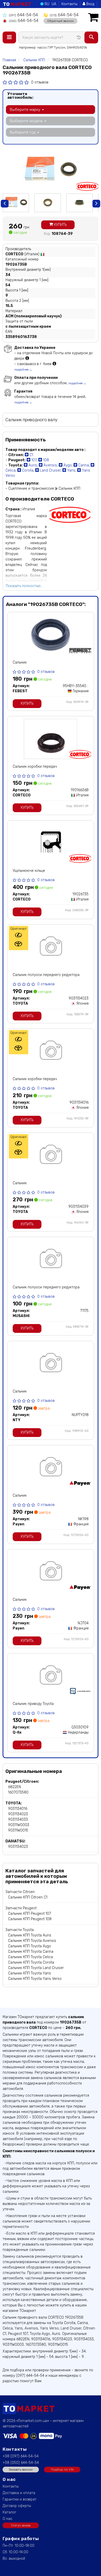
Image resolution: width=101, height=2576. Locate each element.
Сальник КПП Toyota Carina (31, 1952)
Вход (90, 4)
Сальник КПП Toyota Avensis (32, 1941)
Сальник (20, 662)
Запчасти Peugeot (21, 1908)
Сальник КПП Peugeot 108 (30, 1919)
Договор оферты (17, 2506)
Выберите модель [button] (27, 121)
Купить (60, 225)
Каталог (9, 2512)
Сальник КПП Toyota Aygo (30, 1946)
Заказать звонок (21, 2470)
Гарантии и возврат (20, 2499)
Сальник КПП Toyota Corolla (31, 1962)
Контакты (69, 4)
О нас (8, 2519)
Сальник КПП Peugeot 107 (30, 1914)
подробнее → (23, 370)
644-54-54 (23, 15)
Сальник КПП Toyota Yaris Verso (35, 1979)
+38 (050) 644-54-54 (21, 2463)
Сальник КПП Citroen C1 (28, 1897)
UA (54, 4)
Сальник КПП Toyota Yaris (30, 1973)
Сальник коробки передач (35, 767)
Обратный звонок (60, 21)
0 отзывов (40, 82)
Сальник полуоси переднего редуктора (46, 975)
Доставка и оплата (19, 2493)
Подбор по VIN (62, 2470)
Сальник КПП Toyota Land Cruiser (36, 1968)
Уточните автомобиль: (20, 96)
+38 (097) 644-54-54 (21, 2456)
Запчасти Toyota (20, 1930)
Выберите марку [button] (26, 110)
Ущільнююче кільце (29, 871)
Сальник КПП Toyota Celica (30, 1957)
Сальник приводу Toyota (33, 1704)
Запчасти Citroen (20, 1892)
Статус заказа (21, 2525)
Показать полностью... (24, 586)
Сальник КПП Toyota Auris (30, 1935)
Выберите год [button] (23, 132)
